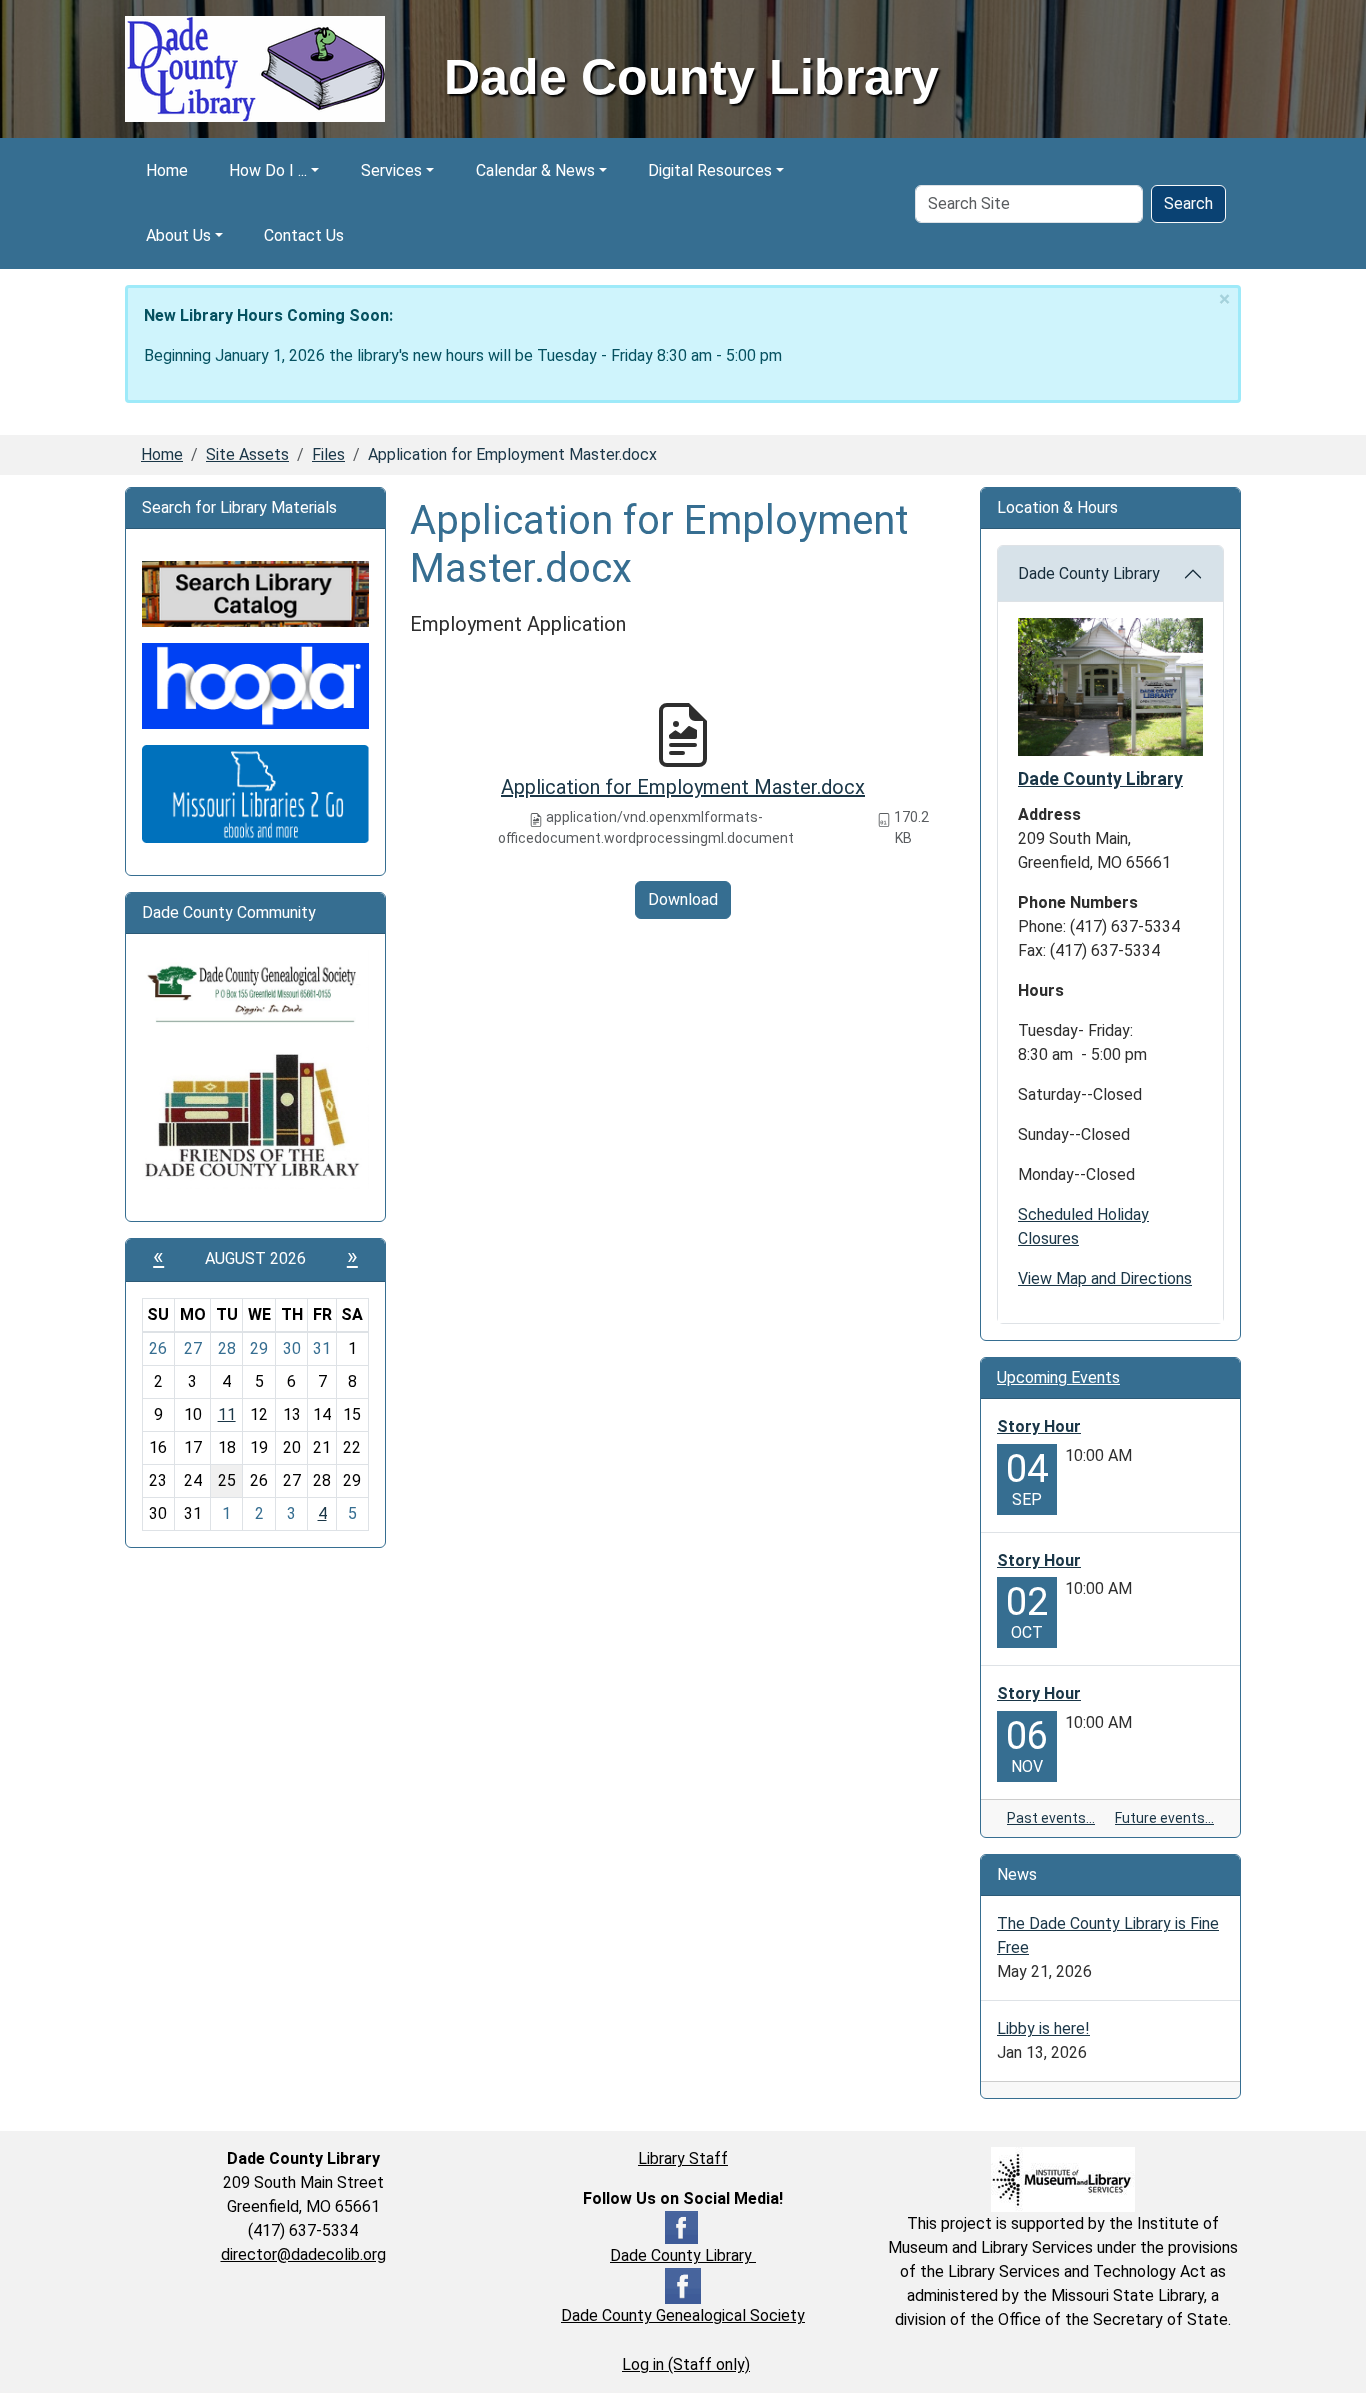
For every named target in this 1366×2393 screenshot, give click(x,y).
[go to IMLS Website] (1063, 2178)
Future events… (1164, 1818)
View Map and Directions (1105, 1278)
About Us (178, 235)
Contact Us (304, 235)
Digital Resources (710, 170)
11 (227, 1414)
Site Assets (247, 454)
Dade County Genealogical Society (683, 2315)
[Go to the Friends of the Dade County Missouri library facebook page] (255, 1115)
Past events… (1051, 1818)
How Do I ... (268, 170)
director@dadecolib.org (303, 2254)
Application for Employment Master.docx (683, 787)
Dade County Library (1089, 573)
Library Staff (683, 2158)
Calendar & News (535, 170)
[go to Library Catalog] (255, 593)
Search (1188, 203)
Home (167, 170)
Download (683, 899)
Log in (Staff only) (686, 2364)
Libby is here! (1043, 2028)
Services (391, 170)
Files (328, 454)
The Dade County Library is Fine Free (1108, 1935)
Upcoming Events (1058, 1377)
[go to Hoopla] (255, 684)
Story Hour (1039, 1426)
